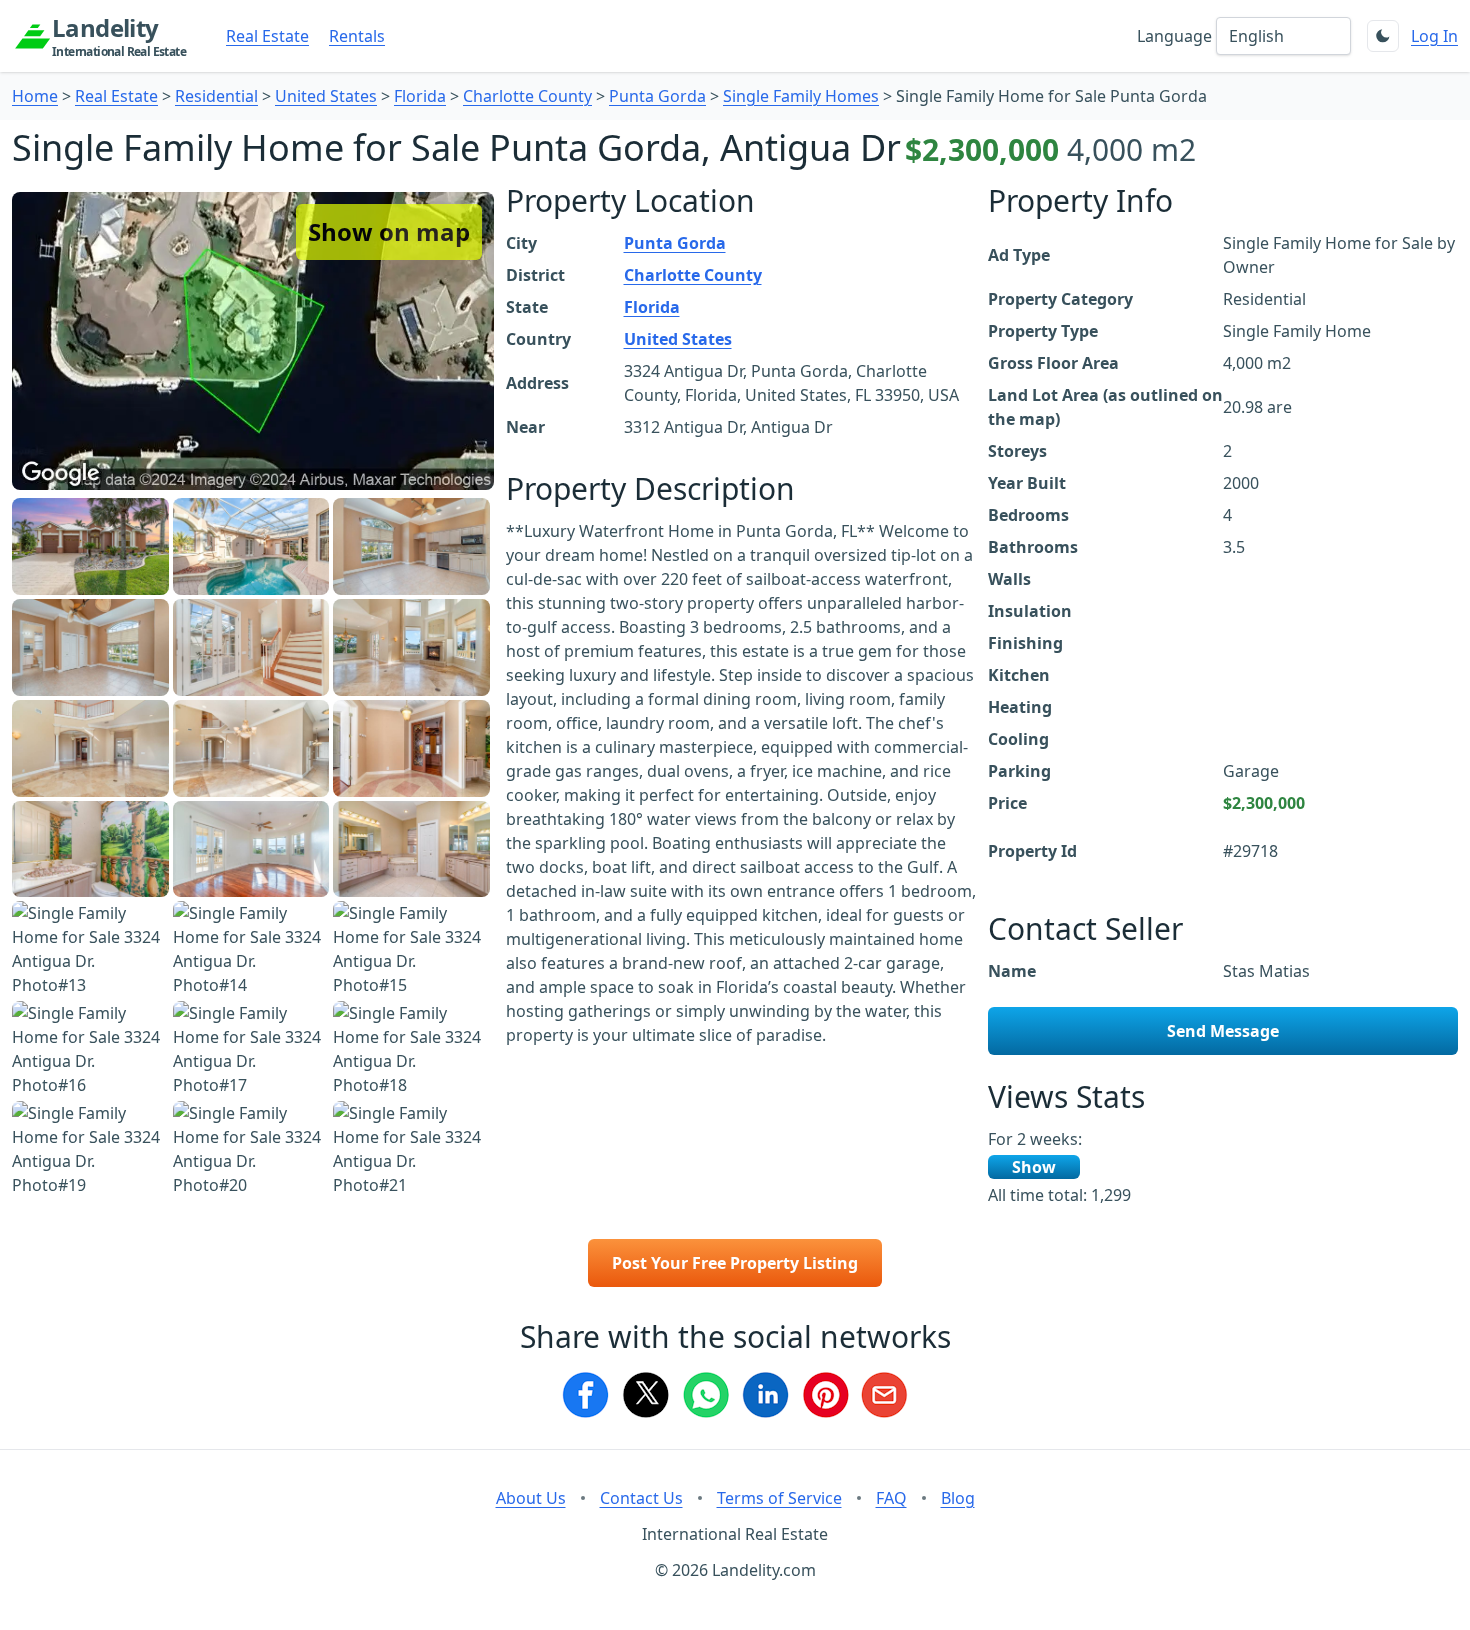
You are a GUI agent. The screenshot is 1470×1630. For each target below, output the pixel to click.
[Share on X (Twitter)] (645, 1395)
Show (1034, 1167)
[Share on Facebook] (585, 1395)
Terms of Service (779, 1498)
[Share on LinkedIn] (765, 1395)
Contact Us (641, 1498)
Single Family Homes (801, 96)
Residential (216, 96)
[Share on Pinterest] (825, 1395)
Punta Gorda (657, 96)
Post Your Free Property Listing (735, 1263)
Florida (420, 96)
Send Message (1223, 1031)
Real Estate (267, 36)
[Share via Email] (885, 1395)
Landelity (119, 36)
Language (1174, 36)
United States (326, 96)
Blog (958, 1498)
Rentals (357, 36)
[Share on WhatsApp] (705, 1395)
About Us (531, 1498)
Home (35, 96)
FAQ (891, 1498)
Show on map (389, 231)
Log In (1434, 36)
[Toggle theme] (1383, 36)
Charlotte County (527, 96)
